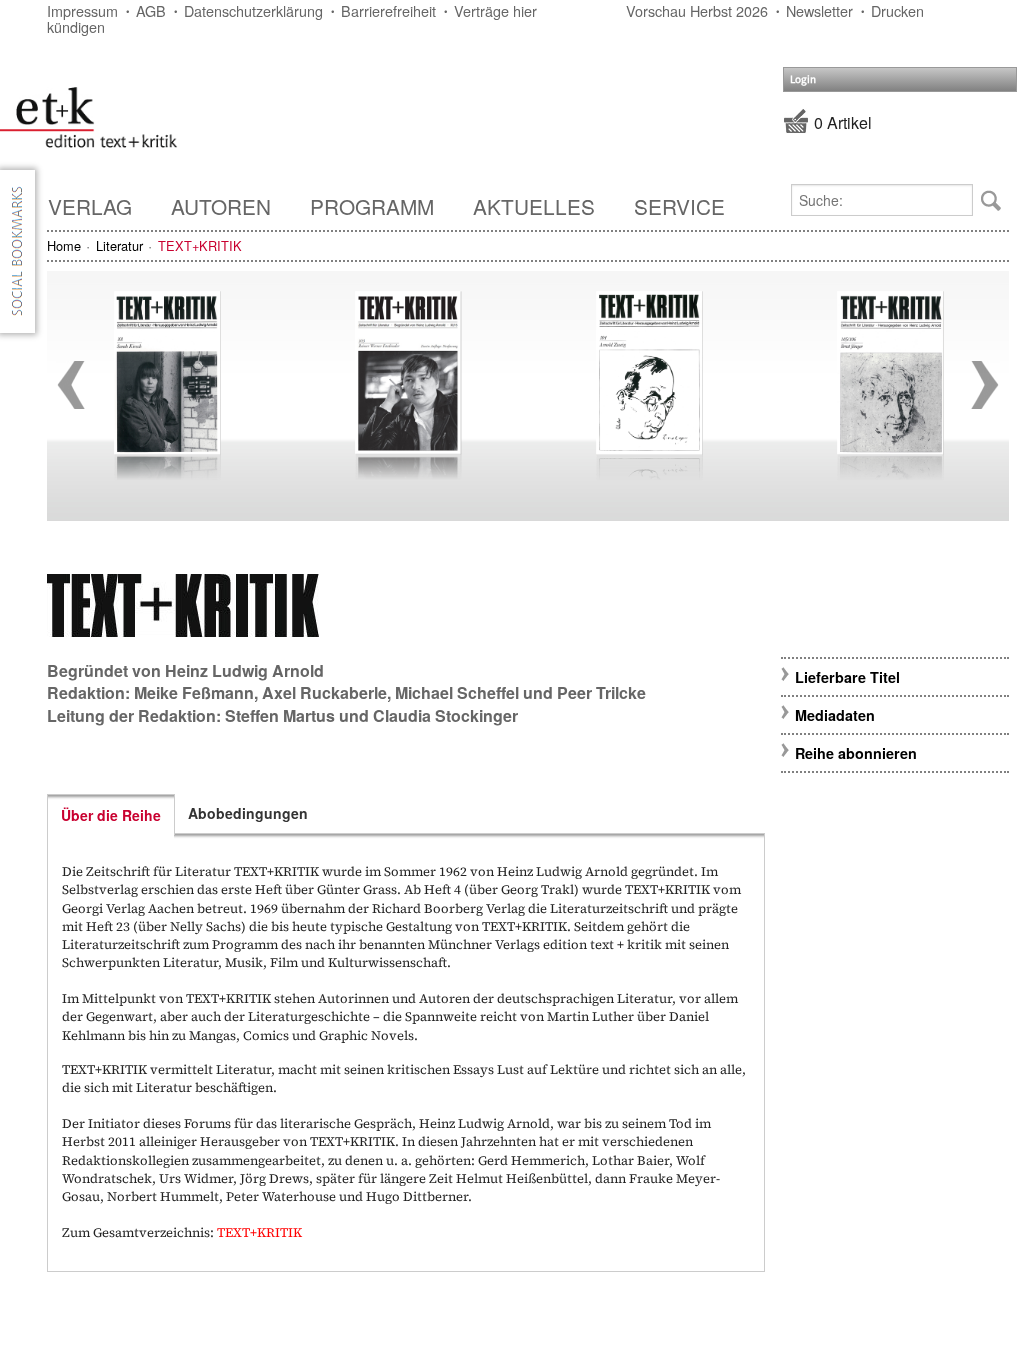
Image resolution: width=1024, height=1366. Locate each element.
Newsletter (819, 10)
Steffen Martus (280, 715)
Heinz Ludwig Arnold (244, 670)
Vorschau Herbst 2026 (697, 10)
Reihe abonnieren (856, 753)
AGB (151, 10)
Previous (71, 385)
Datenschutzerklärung (253, 10)
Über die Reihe (111, 815)
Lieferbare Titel (847, 677)
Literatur (119, 245)
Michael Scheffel (457, 692)
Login (803, 79)
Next (985, 385)
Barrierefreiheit (388, 10)
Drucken (897, 10)
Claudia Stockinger (445, 715)
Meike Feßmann (194, 692)
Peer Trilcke (601, 692)
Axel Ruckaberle (324, 692)
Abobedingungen (248, 813)
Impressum (82, 10)
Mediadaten (835, 715)
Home (64, 245)
